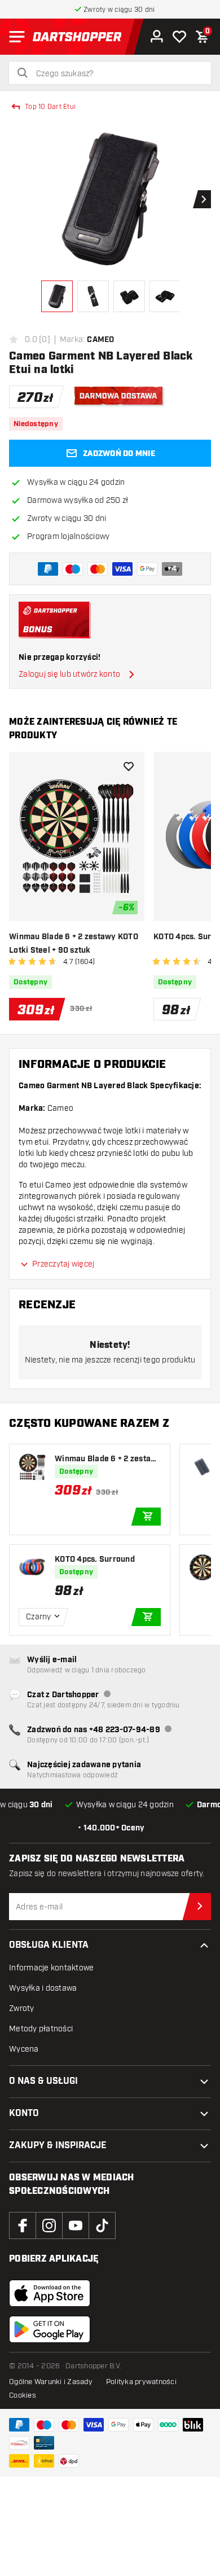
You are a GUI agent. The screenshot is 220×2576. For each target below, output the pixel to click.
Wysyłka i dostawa (43, 1988)
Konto (24, 2113)
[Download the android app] (50, 2329)
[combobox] (117, 74)
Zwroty (22, 2008)
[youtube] (76, 2225)
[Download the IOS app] (50, 2293)
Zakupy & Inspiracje (58, 2146)
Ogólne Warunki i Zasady (51, 2382)
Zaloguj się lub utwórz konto (69, 674)
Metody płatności (41, 2029)
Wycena (24, 2049)
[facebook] (23, 2225)
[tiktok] (102, 2225)
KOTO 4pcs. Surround (95, 1559)
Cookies (23, 2395)
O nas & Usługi (43, 2081)
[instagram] (49, 2225)
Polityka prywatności (141, 2382)
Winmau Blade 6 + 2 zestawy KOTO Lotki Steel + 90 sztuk (74, 944)
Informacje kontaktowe (51, 1968)
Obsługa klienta (49, 1945)
